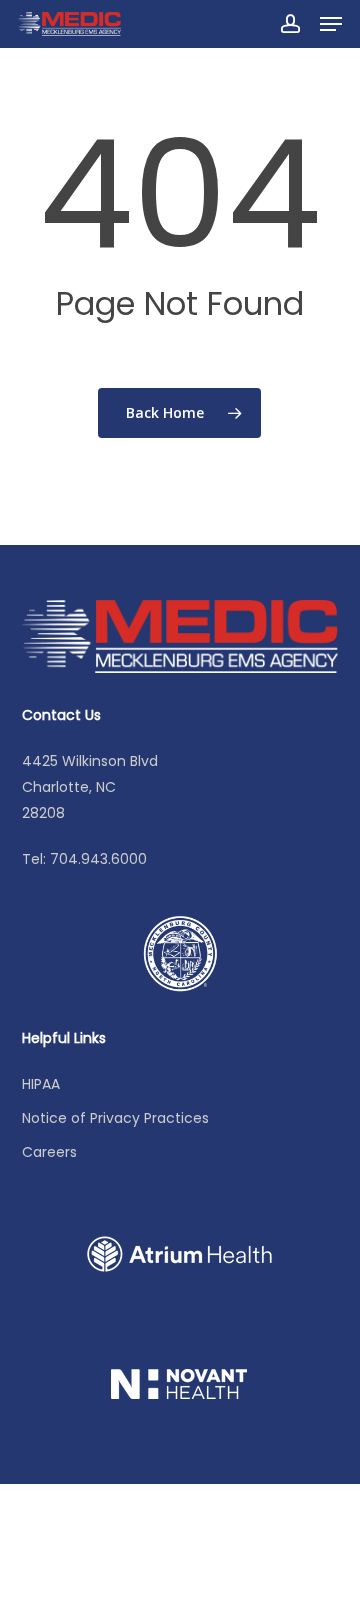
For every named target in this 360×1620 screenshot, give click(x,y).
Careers (49, 1152)
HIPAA (41, 1084)
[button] (331, 24)
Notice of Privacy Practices (115, 1118)
